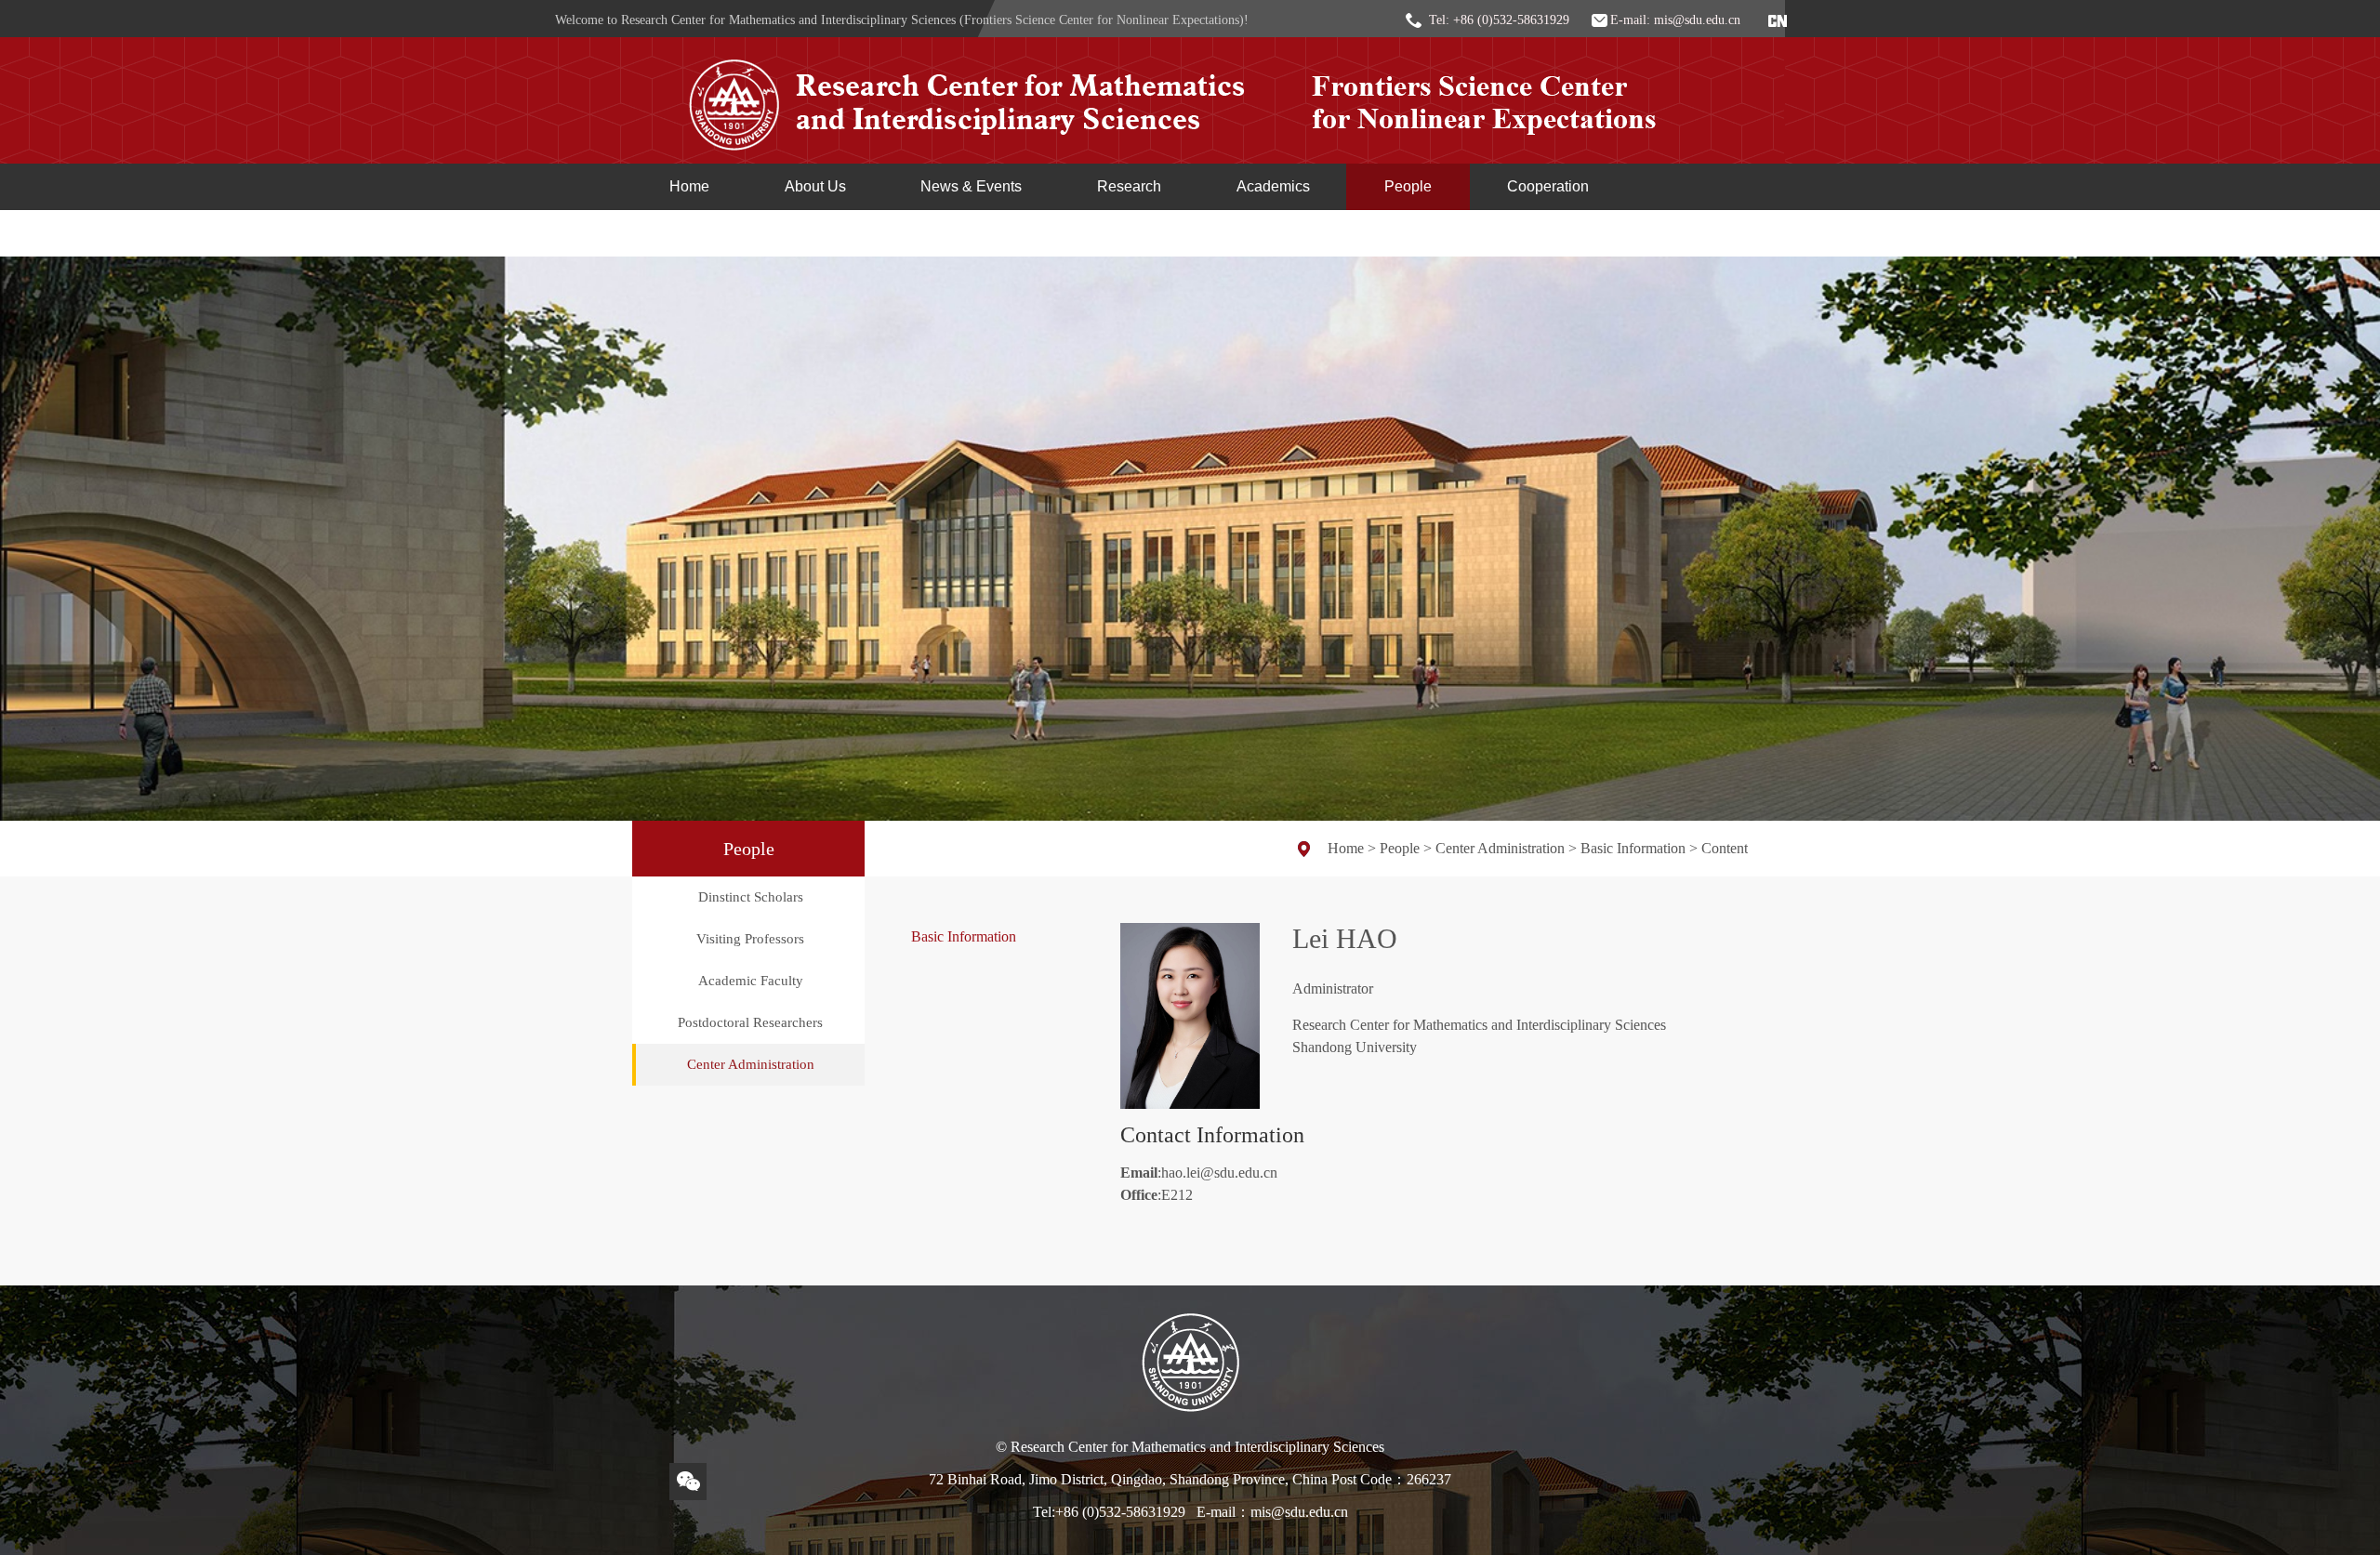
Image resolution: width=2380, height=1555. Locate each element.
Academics (1273, 186)
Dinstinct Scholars (751, 897)
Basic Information (1633, 848)
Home (689, 186)
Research (1129, 186)
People (1408, 186)
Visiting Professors (750, 939)
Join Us (694, 233)
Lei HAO (1345, 938)
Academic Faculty (751, 981)
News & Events (971, 186)
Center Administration (751, 1064)
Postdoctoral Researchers (750, 1022)
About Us (815, 186)
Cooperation (1548, 186)
